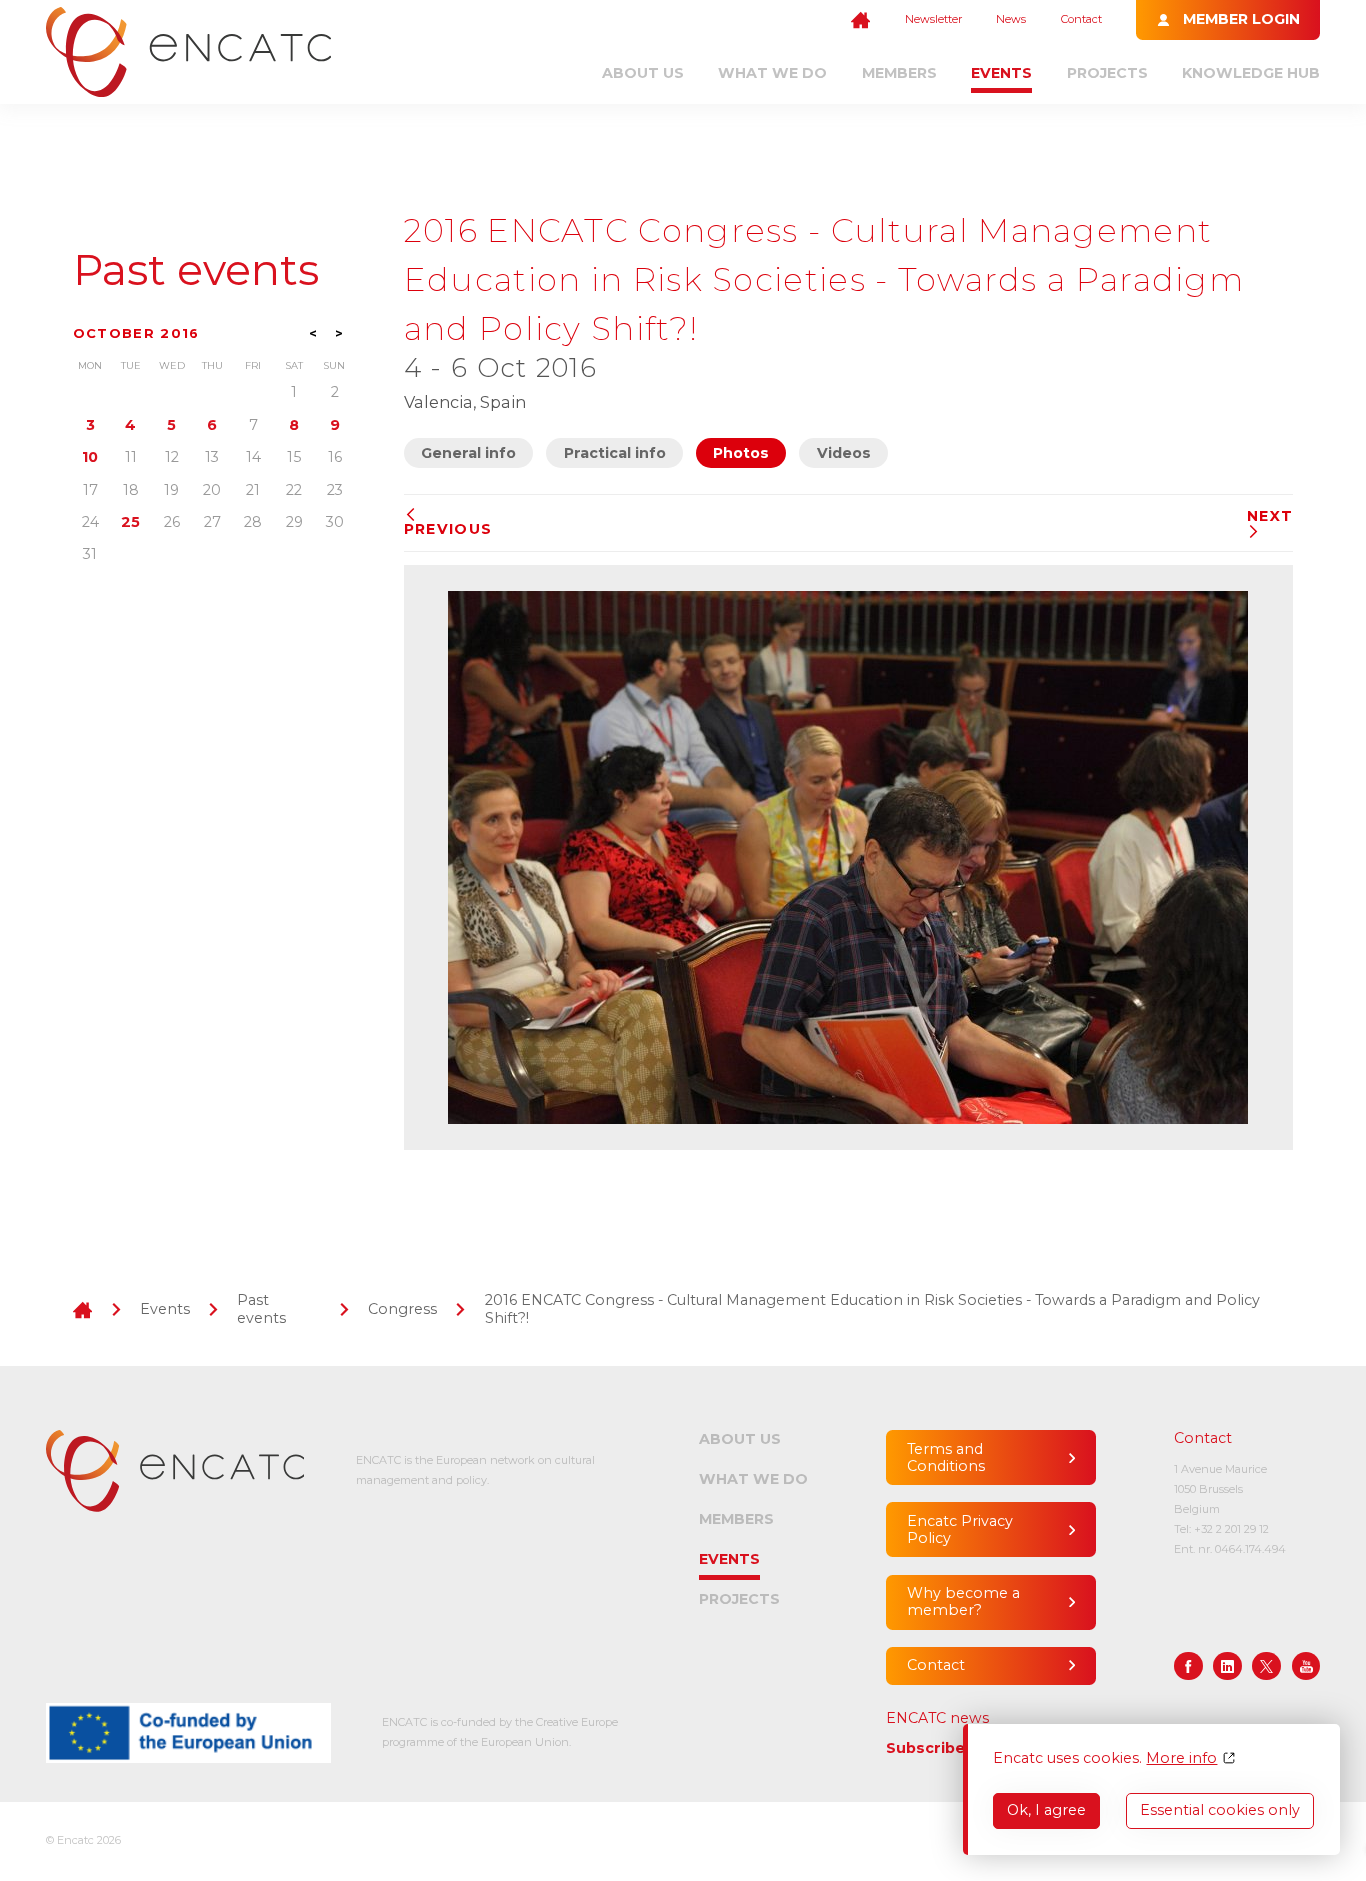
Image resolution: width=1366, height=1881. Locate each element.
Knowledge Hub (1251, 73)
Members (899, 73)
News (1011, 19)
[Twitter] (1266, 1666)
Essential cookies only (1220, 1810)
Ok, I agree (1046, 1810)
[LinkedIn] (1227, 1666)
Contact (1081, 19)
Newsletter (933, 19)
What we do (772, 73)
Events (1001, 73)
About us (643, 73)
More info (1181, 1758)
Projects (1107, 73)
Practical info (615, 453)
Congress (402, 1309)
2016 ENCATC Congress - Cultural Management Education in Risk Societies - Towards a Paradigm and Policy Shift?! (872, 1308)
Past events (196, 270)
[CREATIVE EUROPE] (188, 1733)
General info (468, 453)
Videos (844, 453)
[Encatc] (188, 52)
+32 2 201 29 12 (1231, 1529)
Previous (448, 529)
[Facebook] (1188, 1666)
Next (1270, 516)
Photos (741, 453)
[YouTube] (1306, 1666)
